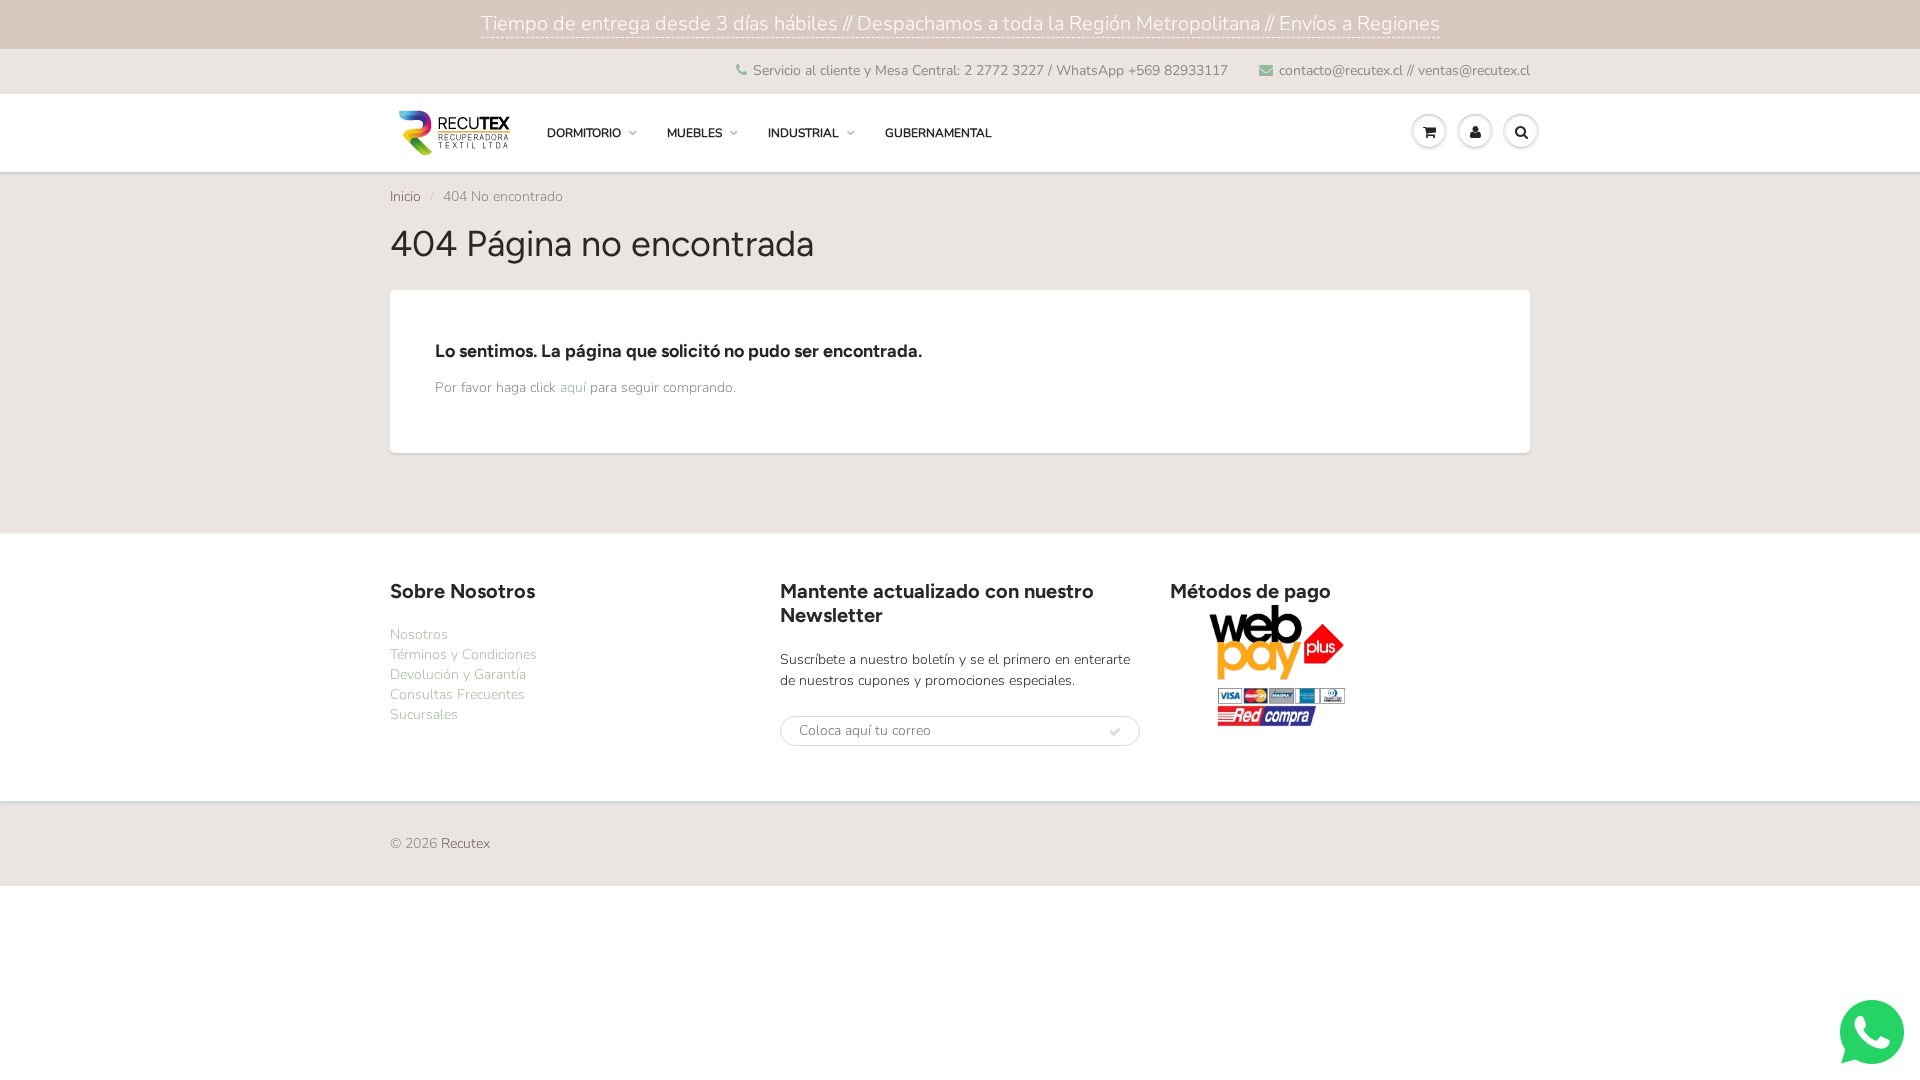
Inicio (405, 196)
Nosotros (419, 634)
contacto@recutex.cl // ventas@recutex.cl (1404, 70)
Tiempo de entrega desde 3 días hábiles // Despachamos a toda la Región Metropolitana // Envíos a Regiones (960, 23)
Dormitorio (584, 133)
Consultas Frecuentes (457, 694)
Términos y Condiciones (463, 654)
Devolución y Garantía (458, 674)
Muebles (694, 133)
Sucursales (424, 714)
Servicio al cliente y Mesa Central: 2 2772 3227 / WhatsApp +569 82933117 (990, 70)
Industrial (803, 133)
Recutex (465, 843)
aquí (573, 387)
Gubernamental (938, 133)
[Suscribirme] (1115, 732)
